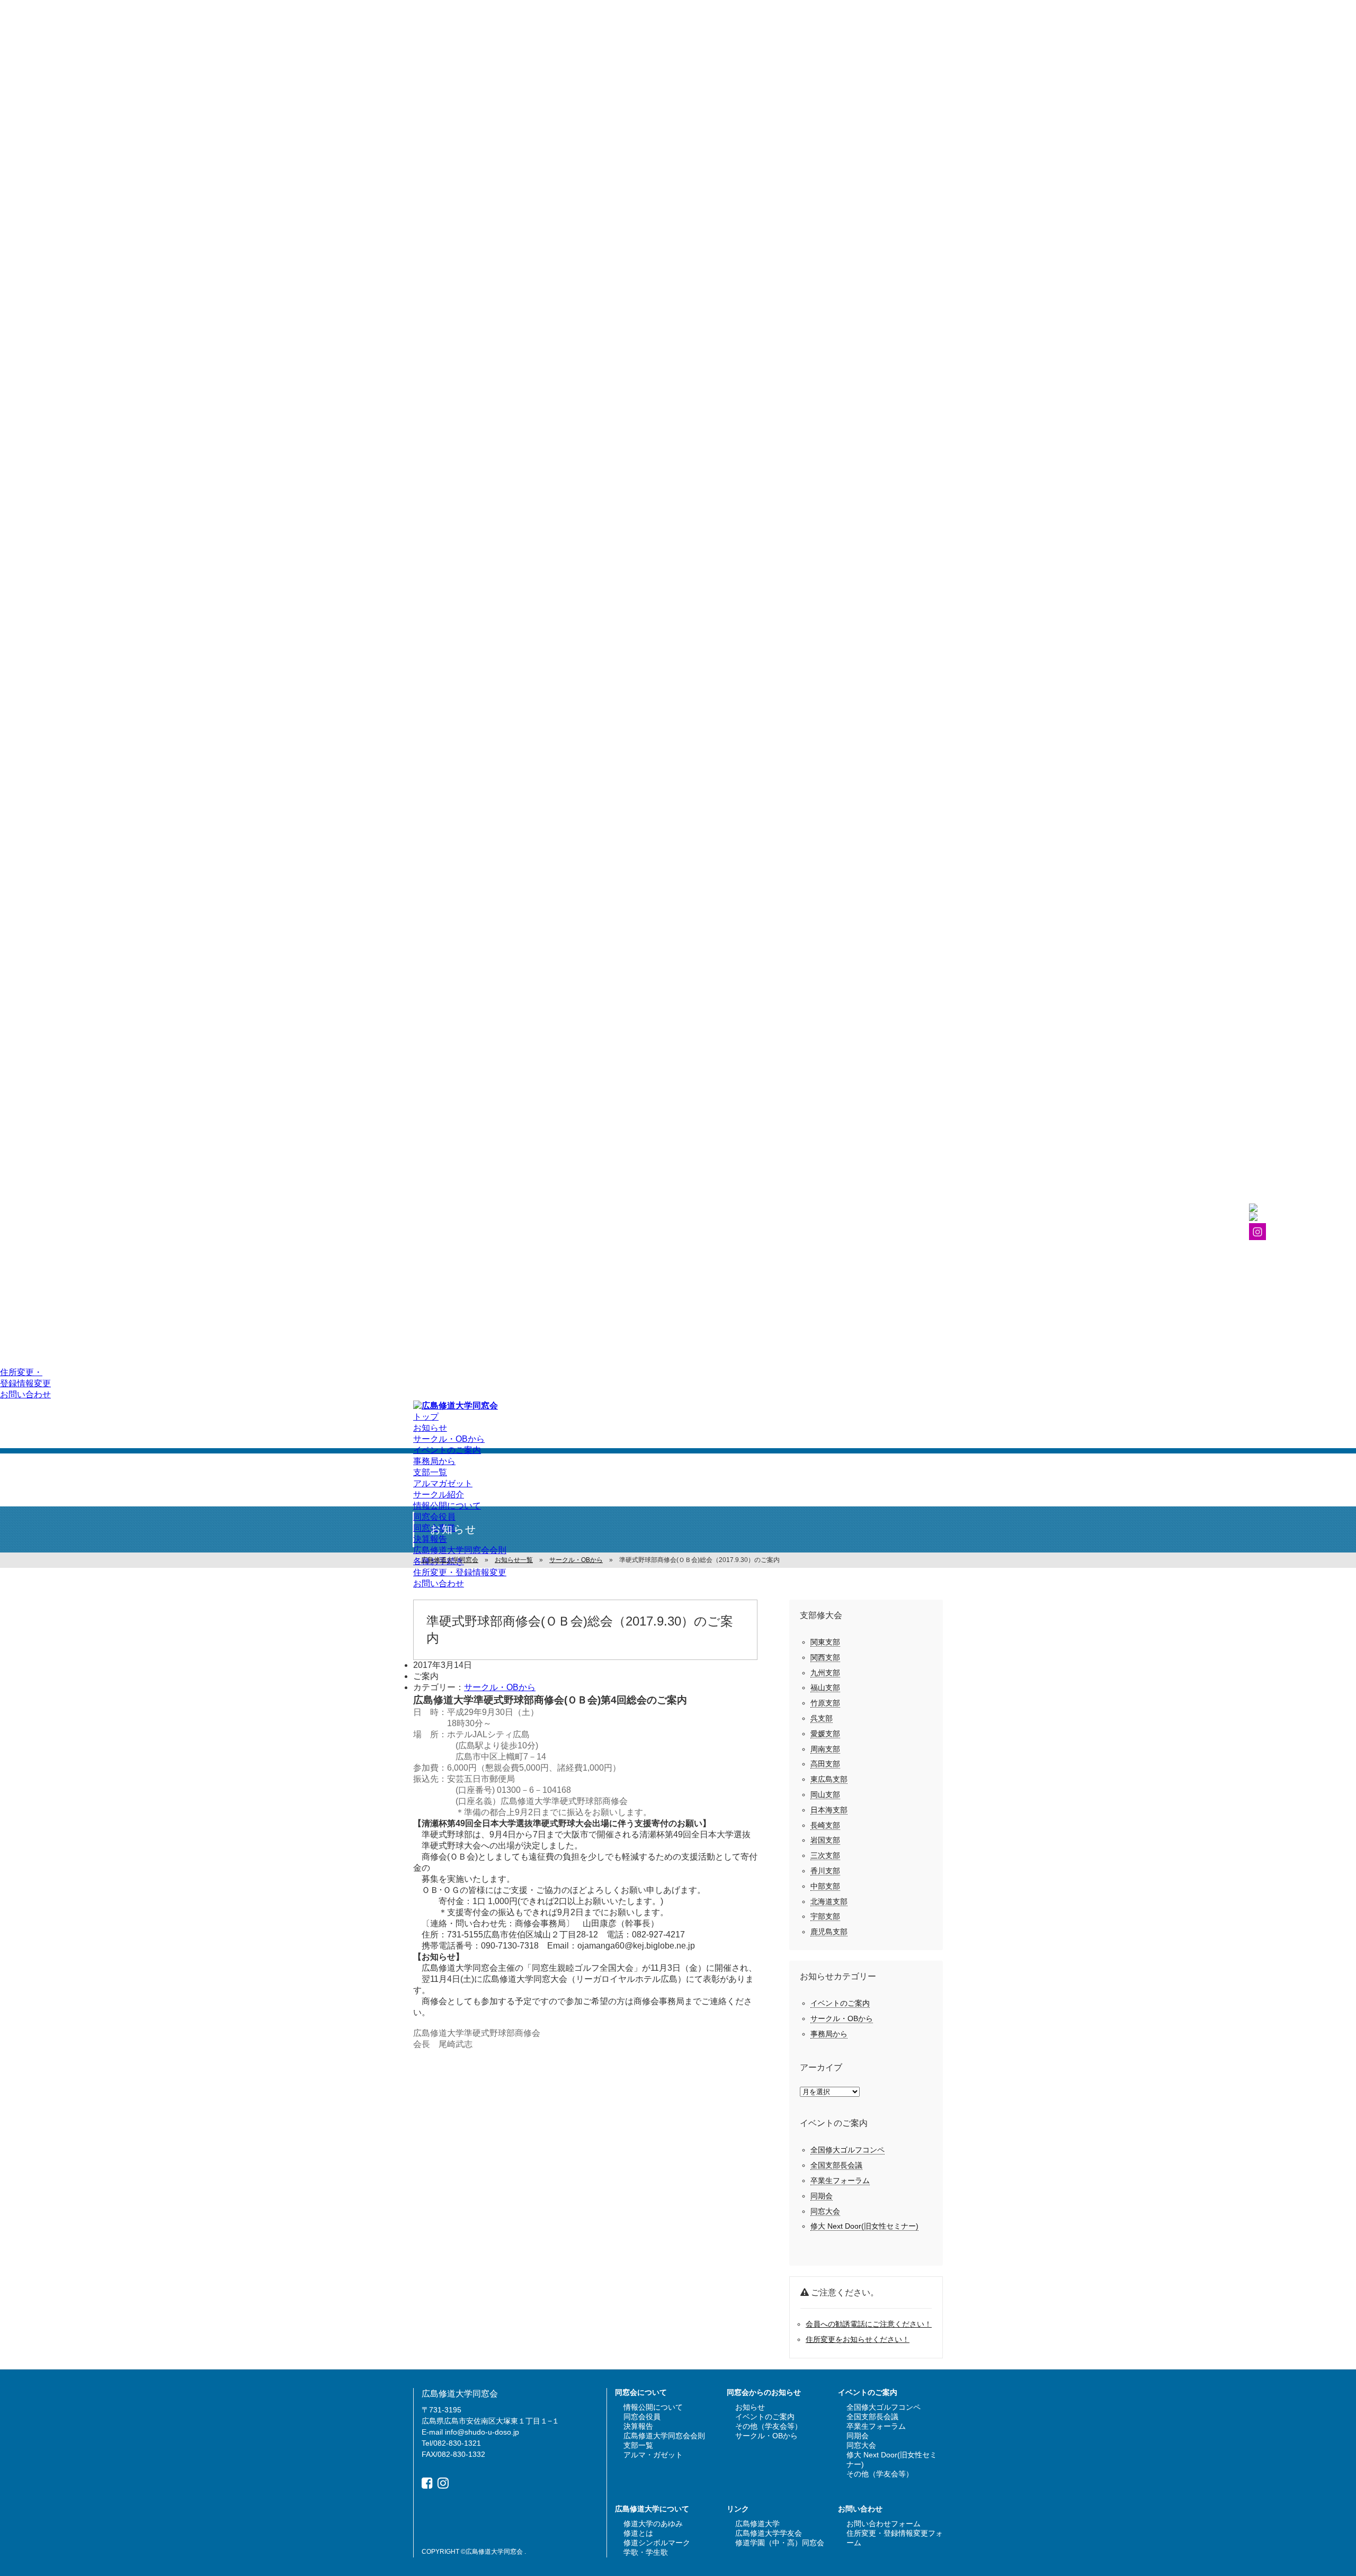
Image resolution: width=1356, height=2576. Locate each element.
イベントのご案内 (447, 1450)
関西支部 (825, 1657)
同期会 (822, 2196)
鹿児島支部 (829, 1932)
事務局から (434, 1461)
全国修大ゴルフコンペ (847, 2150)
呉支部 (822, 1718)
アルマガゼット (443, 1483)
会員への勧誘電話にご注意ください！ (869, 2324)
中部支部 (825, 1886)
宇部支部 (825, 1916)
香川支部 (825, 1871)
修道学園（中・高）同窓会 (780, 2543)
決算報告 (430, 1539)
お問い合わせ (25, 1394)
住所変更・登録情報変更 (460, 1572)
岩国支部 (825, 1840)
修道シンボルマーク (657, 2543)
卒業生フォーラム (840, 2180)
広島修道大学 (757, 2524)
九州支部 (825, 1673)
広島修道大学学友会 (769, 2533)
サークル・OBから (449, 1439)
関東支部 (825, 1642)
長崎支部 (825, 1825)
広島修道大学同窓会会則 (460, 1550)
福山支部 (825, 1688)
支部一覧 (430, 1472)
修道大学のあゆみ (653, 2524)
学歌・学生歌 (646, 2552)
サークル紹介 (439, 1495)
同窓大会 (825, 2211)
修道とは (638, 2533)
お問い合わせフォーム (884, 2524)
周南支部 (825, 1749)
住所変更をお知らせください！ (858, 2339)
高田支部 (825, 1764)
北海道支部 (829, 1901)
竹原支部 (825, 1703)
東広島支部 (829, 1779)
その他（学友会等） (769, 2426)
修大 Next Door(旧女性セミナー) (864, 2226)
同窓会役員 (434, 1517)
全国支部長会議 (836, 2165)
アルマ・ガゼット (653, 2455)
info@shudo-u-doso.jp (482, 2432)
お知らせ (430, 1428)
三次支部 (825, 1855)
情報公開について (447, 1506)
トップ (426, 1417)
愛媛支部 (825, 1734)
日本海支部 (829, 1810)
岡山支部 (825, 1794)
